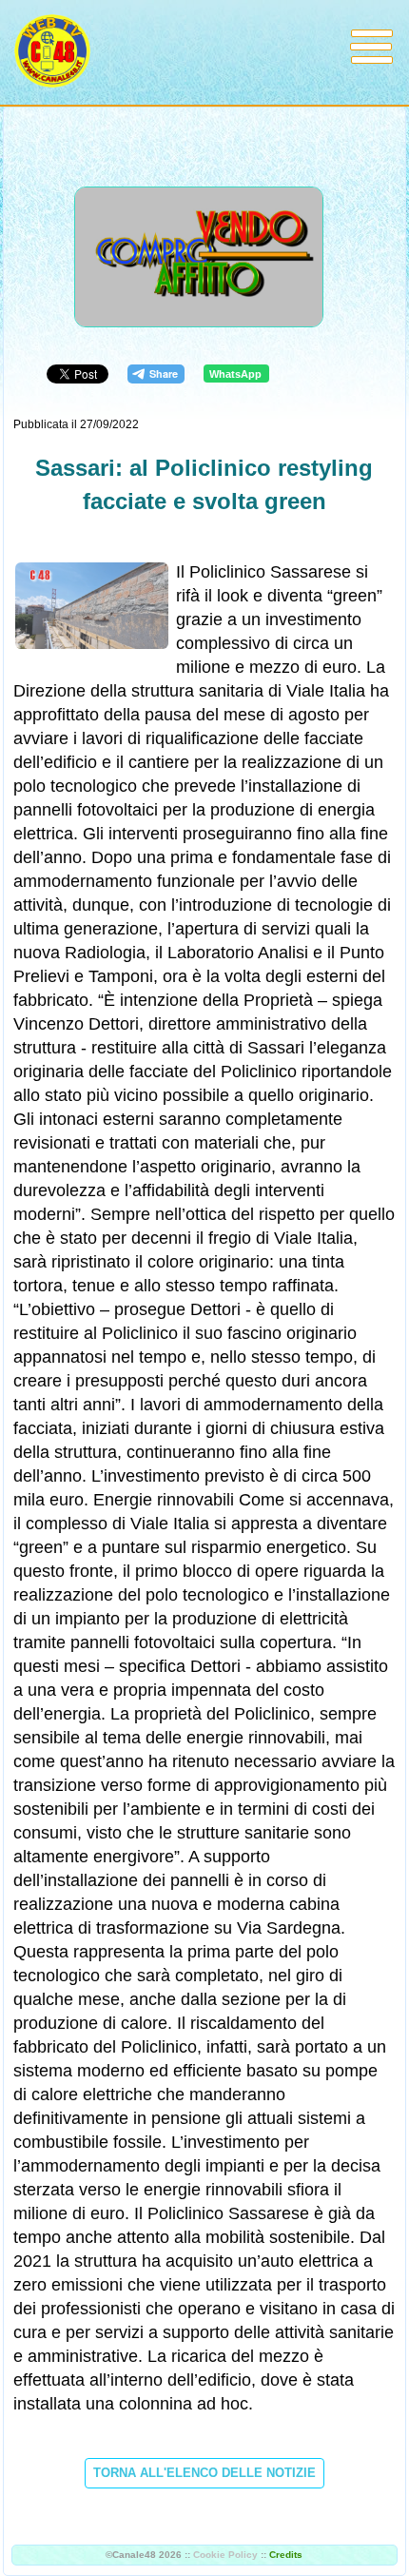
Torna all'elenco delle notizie (204, 2473)
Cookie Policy (225, 2555)
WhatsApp (235, 374)
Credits (286, 2555)
